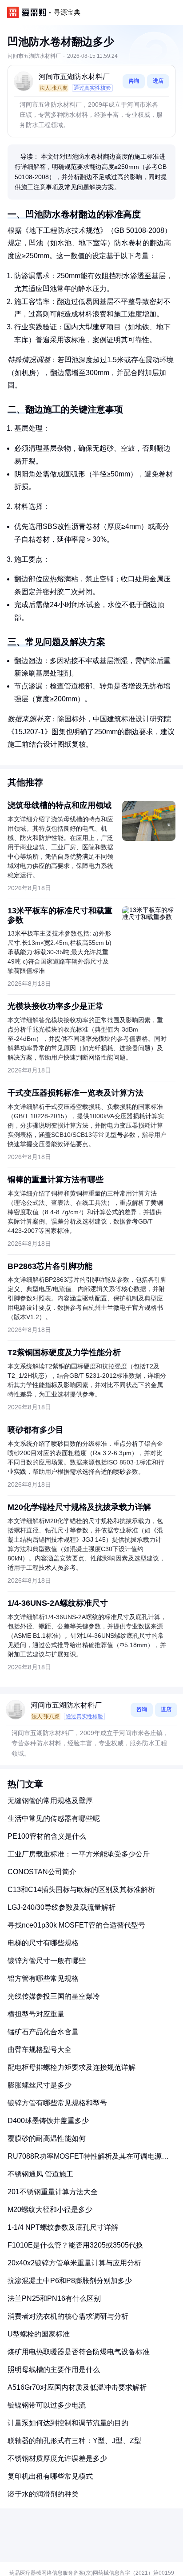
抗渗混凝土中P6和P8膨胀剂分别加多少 (70, 2281)
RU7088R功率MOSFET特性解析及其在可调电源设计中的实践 (88, 2160)
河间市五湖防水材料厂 (74, 77)
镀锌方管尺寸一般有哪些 (47, 1961)
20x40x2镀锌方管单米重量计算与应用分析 (74, 2263)
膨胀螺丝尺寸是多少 (40, 2085)
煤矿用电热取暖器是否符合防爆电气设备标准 (79, 2352)
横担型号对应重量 (36, 2014)
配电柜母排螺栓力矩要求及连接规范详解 (72, 2067)
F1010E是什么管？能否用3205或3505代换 (75, 2245)
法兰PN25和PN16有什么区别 (54, 2298)
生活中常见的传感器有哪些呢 (54, 1818)
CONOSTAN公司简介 (42, 1872)
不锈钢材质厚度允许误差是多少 (57, 2458)
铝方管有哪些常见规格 (43, 1978)
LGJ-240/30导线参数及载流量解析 (62, 1907)
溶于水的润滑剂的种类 (43, 2494)
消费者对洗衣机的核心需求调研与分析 (68, 2316)
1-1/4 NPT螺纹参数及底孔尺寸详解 (63, 2227)
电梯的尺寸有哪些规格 (43, 1943)
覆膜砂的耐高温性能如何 (47, 2138)
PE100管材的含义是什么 (47, 1836)
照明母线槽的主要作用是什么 (54, 2370)
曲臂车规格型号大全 (40, 2050)
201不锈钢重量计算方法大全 (53, 2192)
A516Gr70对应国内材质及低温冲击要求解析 (77, 2387)
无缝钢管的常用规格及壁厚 (50, 1801)
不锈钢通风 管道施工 (40, 2174)
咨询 (134, 81)
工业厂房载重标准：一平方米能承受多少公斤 (79, 1854)
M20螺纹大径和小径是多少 (50, 2210)
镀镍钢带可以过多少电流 (47, 2405)
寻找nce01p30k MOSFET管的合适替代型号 (76, 1925)
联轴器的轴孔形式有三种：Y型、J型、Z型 (74, 2441)
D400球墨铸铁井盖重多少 (48, 2121)
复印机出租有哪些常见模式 (50, 2476)
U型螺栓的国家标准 (39, 2334)
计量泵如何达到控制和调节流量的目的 (68, 2423)
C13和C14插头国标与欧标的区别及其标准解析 (81, 1890)
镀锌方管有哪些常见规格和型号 (57, 2103)
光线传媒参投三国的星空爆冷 (54, 1996)
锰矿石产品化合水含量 (43, 2032)
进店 (158, 81)
